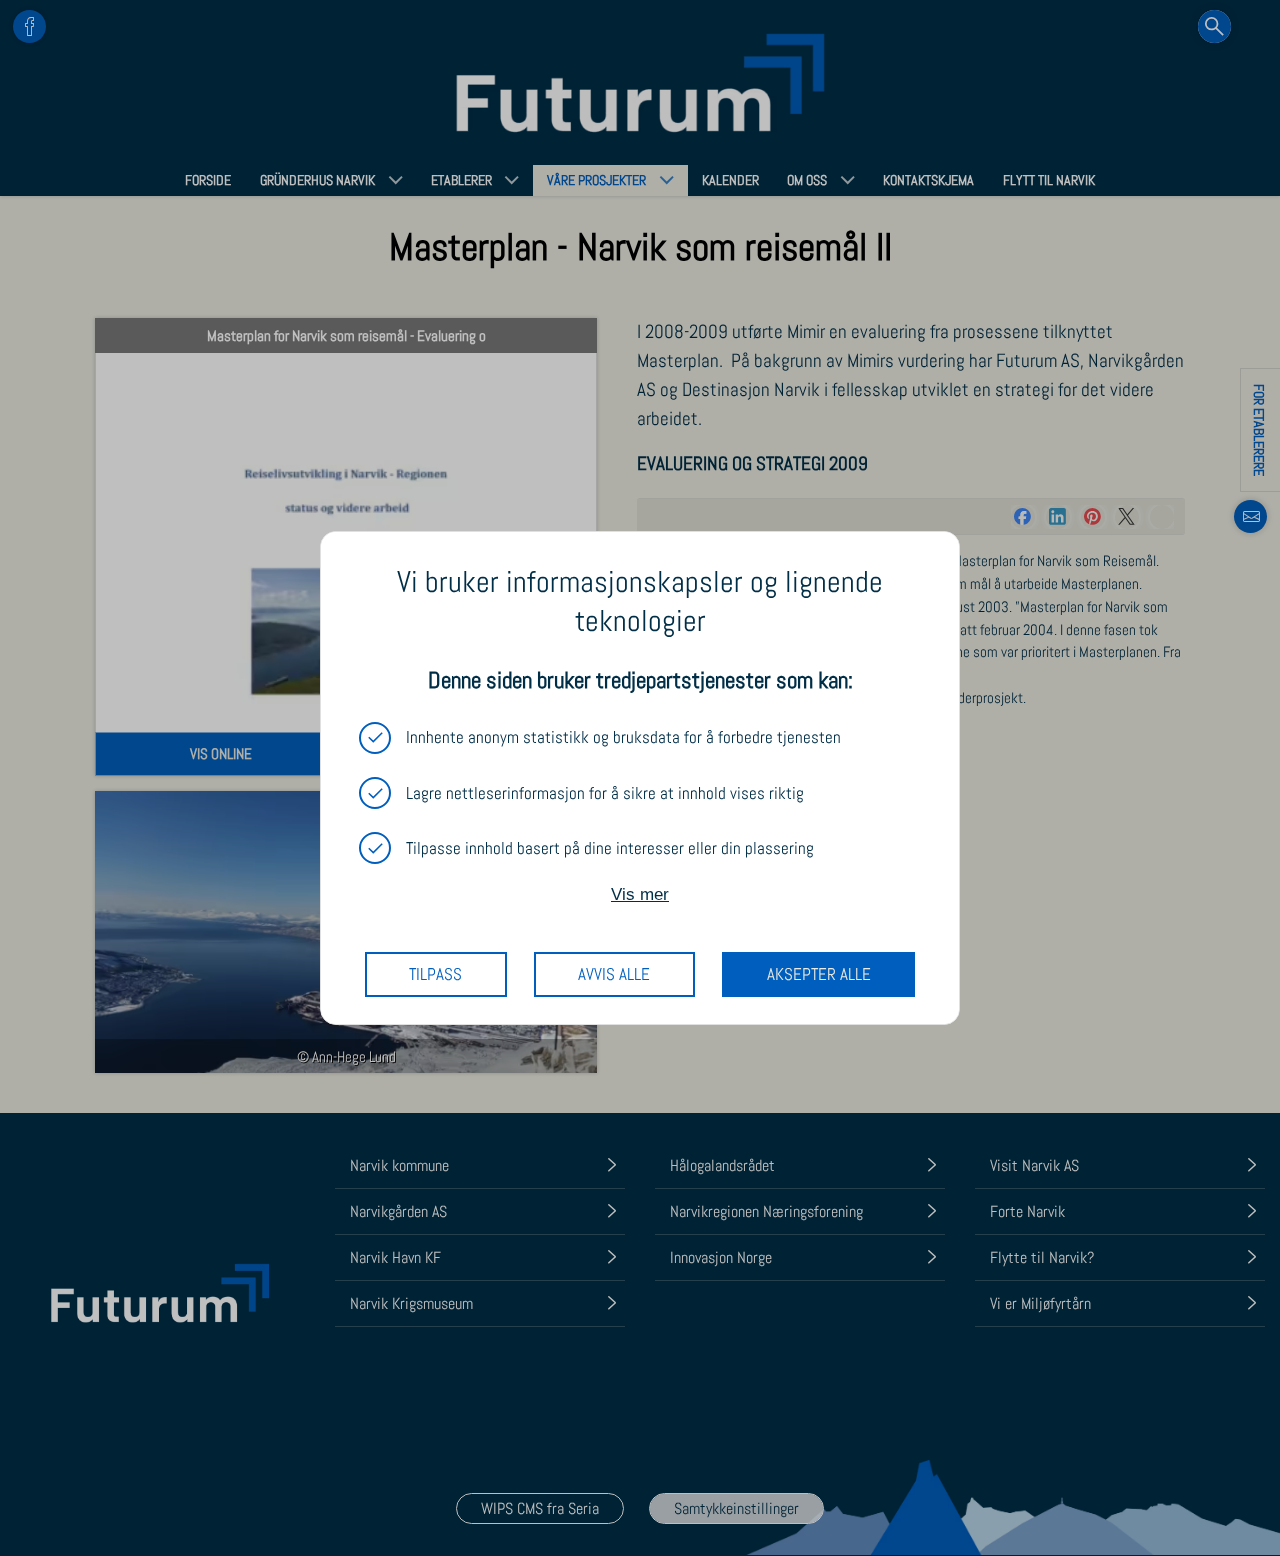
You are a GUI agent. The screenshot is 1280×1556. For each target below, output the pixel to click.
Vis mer (640, 894)
